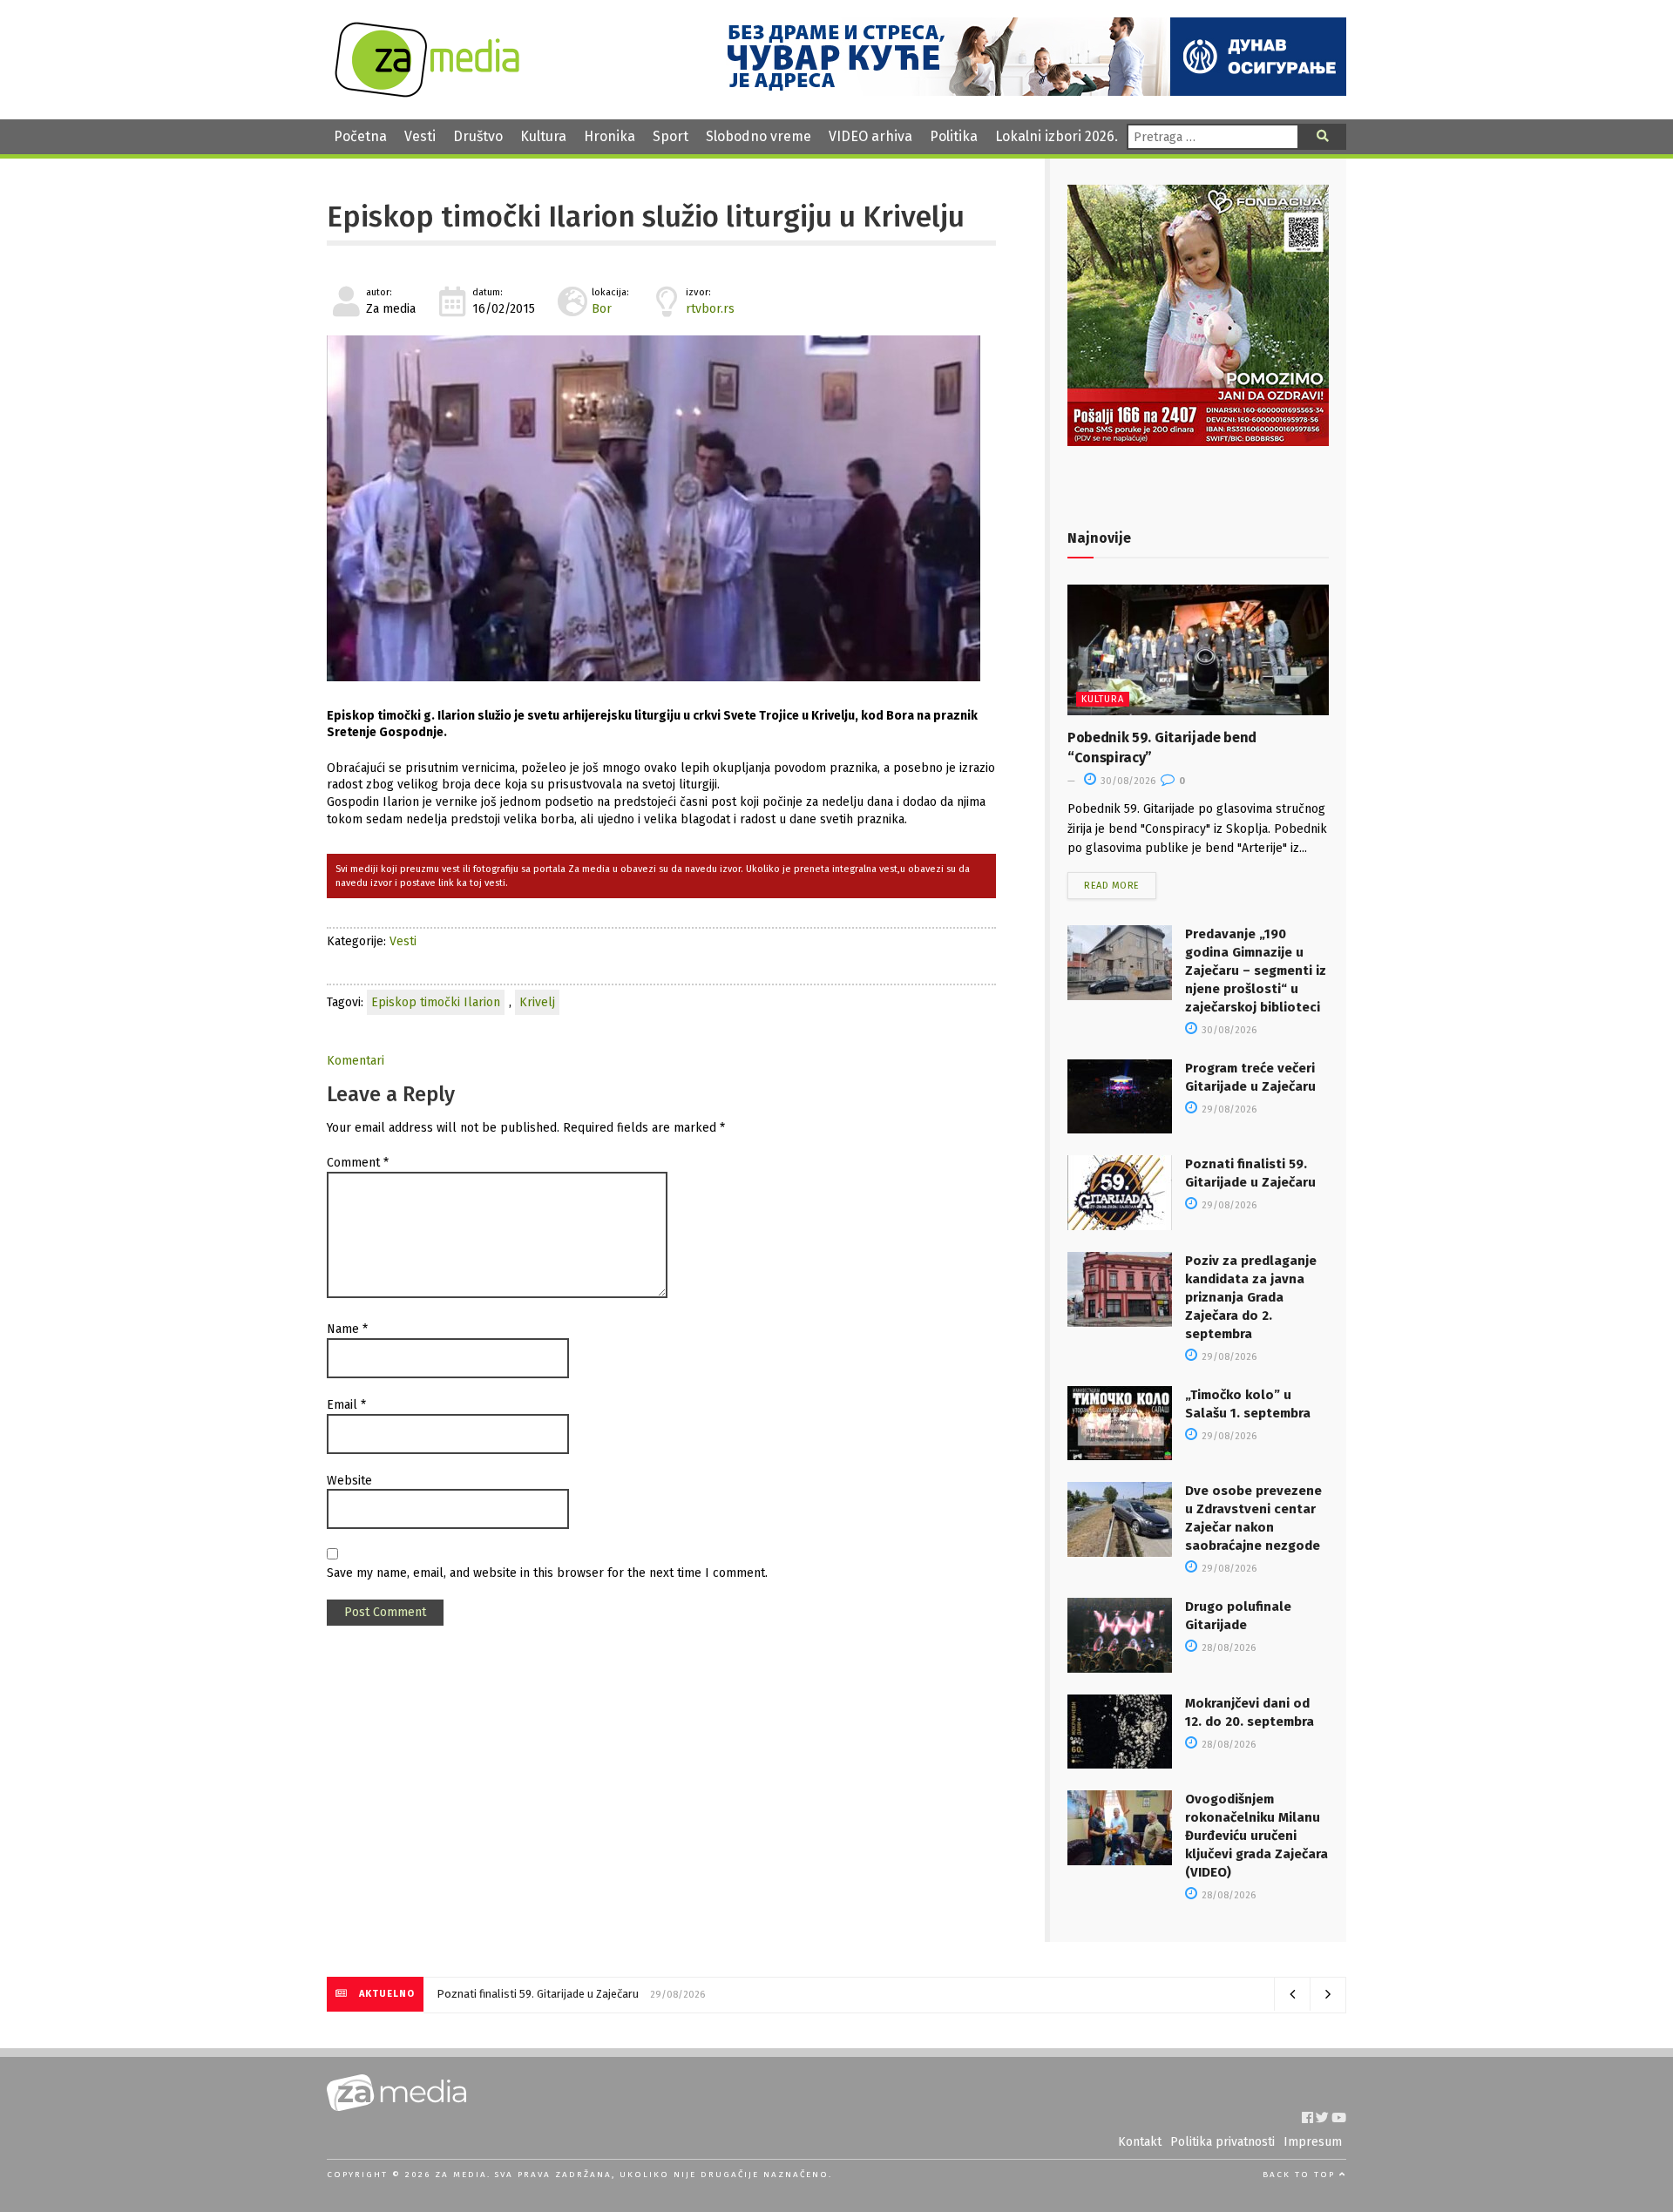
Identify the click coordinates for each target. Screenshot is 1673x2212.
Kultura (543, 136)
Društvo (478, 136)
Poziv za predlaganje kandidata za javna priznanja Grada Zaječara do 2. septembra (1251, 1297)
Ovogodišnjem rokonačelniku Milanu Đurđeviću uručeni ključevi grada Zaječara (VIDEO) (1256, 1836)
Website (349, 1481)
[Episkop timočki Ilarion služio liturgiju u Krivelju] (661, 508)
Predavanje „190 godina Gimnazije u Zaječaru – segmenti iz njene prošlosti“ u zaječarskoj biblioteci (1256, 971)
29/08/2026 (1228, 1109)
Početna (360, 136)
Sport (671, 136)
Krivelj (537, 1002)
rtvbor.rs (710, 309)
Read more (1112, 886)
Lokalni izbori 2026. (1057, 136)
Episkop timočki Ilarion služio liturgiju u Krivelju (646, 217)
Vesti (420, 136)
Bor (602, 309)
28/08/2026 (1227, 1648)
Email (346, 1405)
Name (347, 1329)
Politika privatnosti (1223, 2142)
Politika (954, 136)
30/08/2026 (1127, 781)
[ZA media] (427, 93)
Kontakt (1140, 2142)
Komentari (356, 1061)
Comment (358, 1163)
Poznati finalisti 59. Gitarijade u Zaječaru (538, 1994)
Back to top (1301, 2175)
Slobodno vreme (759, 136)
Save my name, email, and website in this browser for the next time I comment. (547, 1573)
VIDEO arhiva (870, 136)
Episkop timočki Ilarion (436, 1002)
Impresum (1313, 2142)
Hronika (610, 136)
